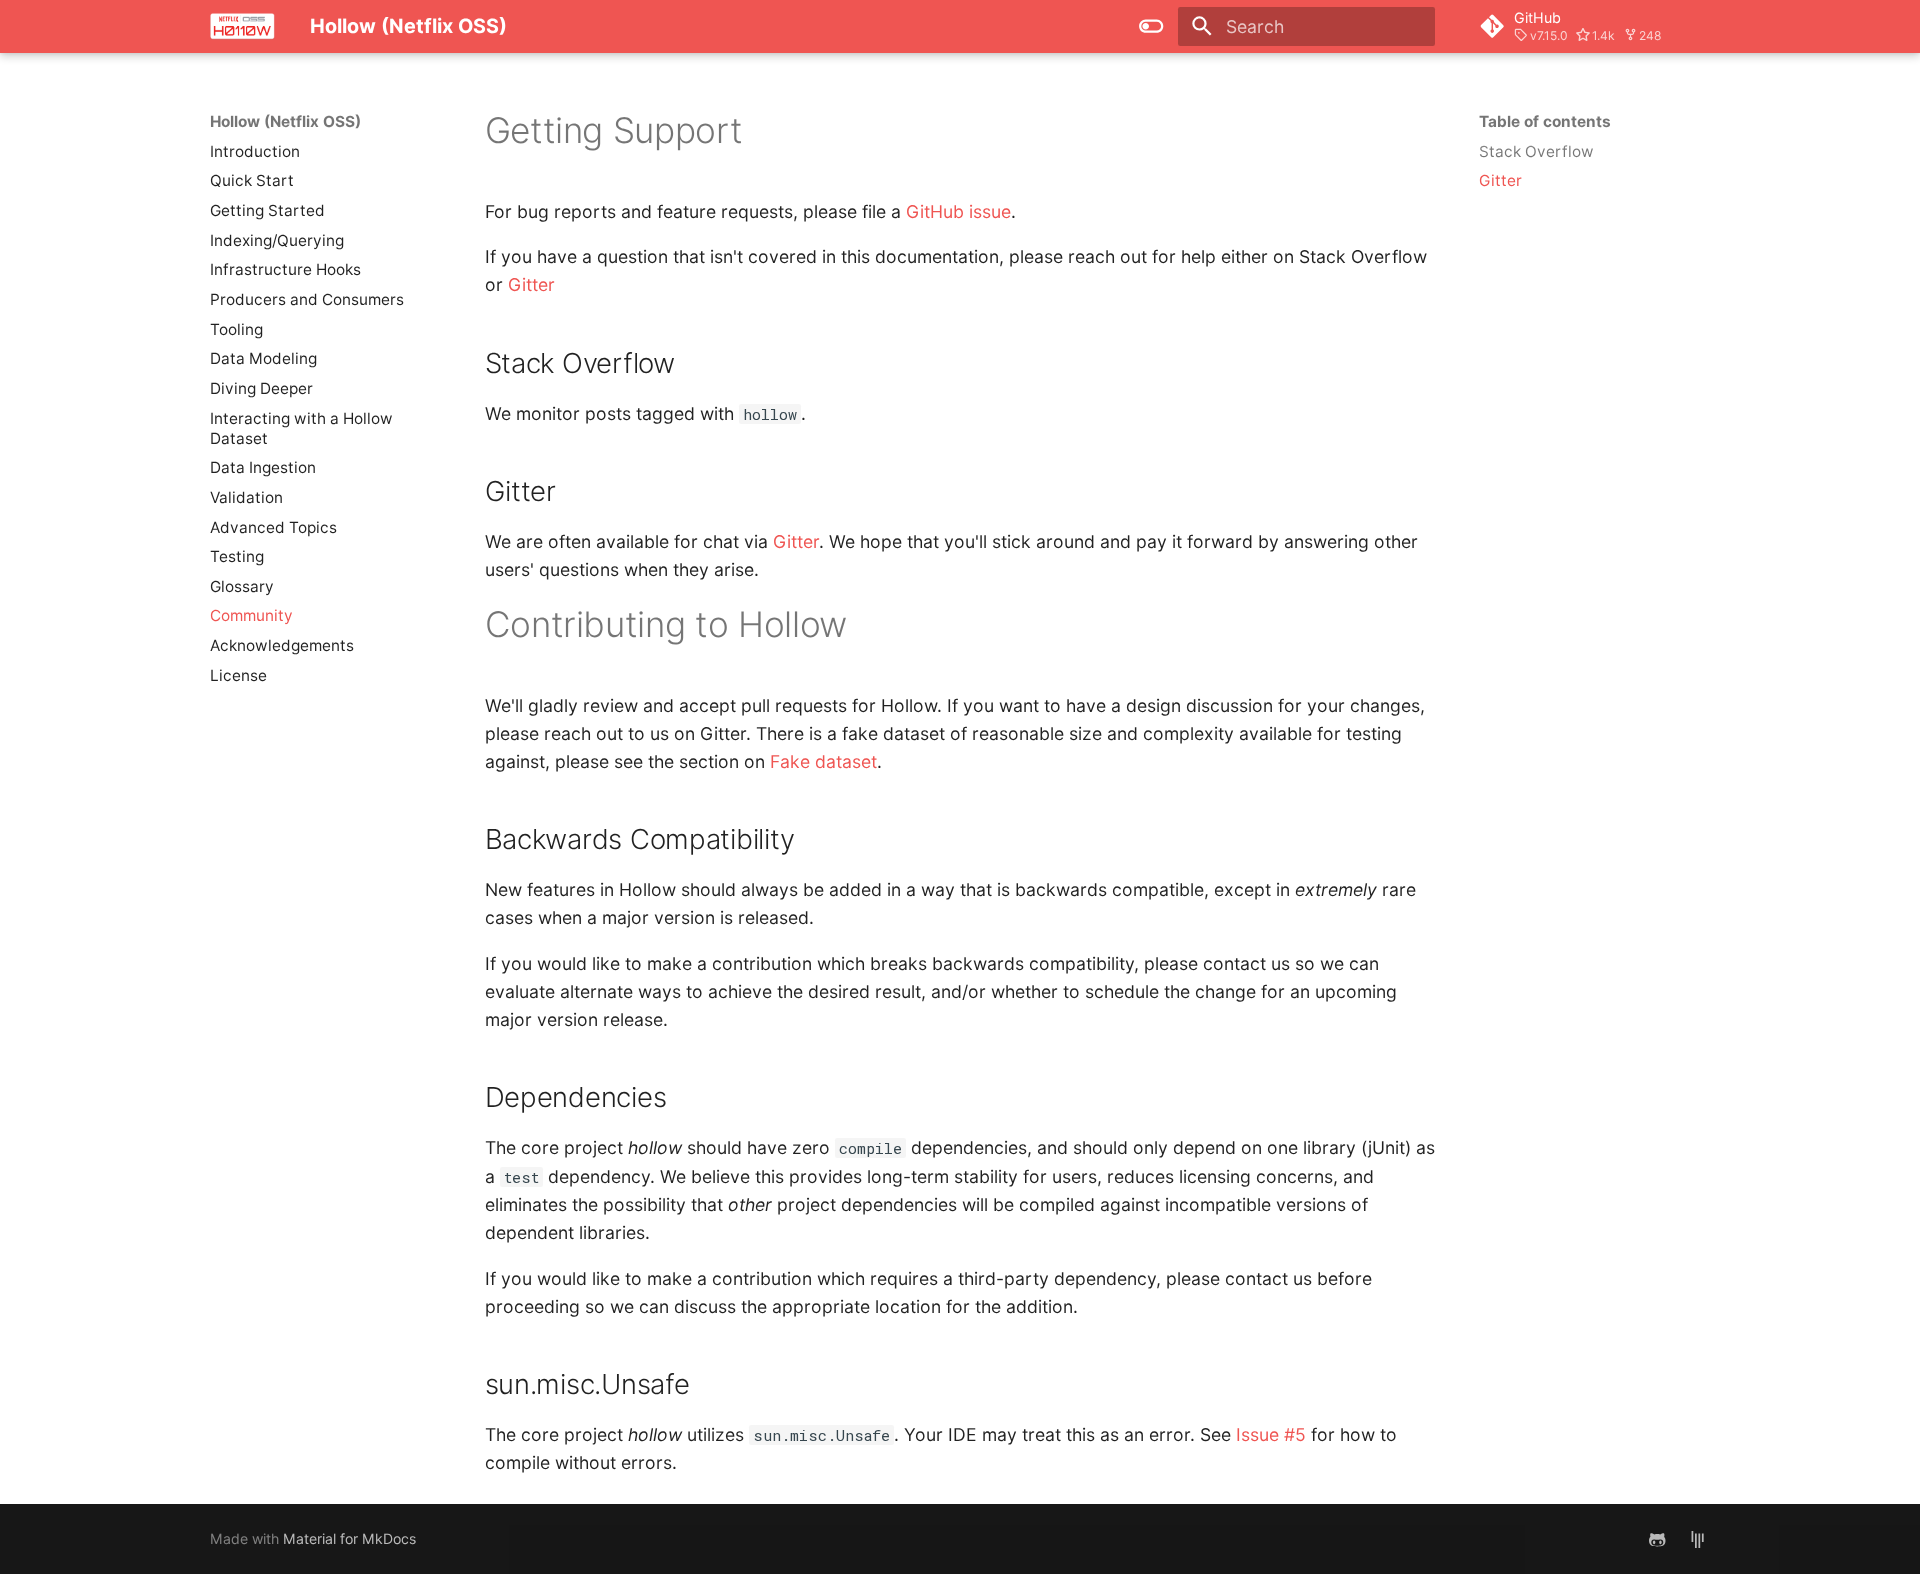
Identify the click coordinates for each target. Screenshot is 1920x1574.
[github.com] (1657, 1538)
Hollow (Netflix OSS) (285, 121)
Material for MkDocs (349, 1538)
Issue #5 (1271, 1434)
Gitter (531, 284)
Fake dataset (823, 761)
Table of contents (1545, 121)
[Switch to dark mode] (1152, 26)
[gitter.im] (1697, 1538)
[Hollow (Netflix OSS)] (242, 26)
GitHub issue (958, 211)
